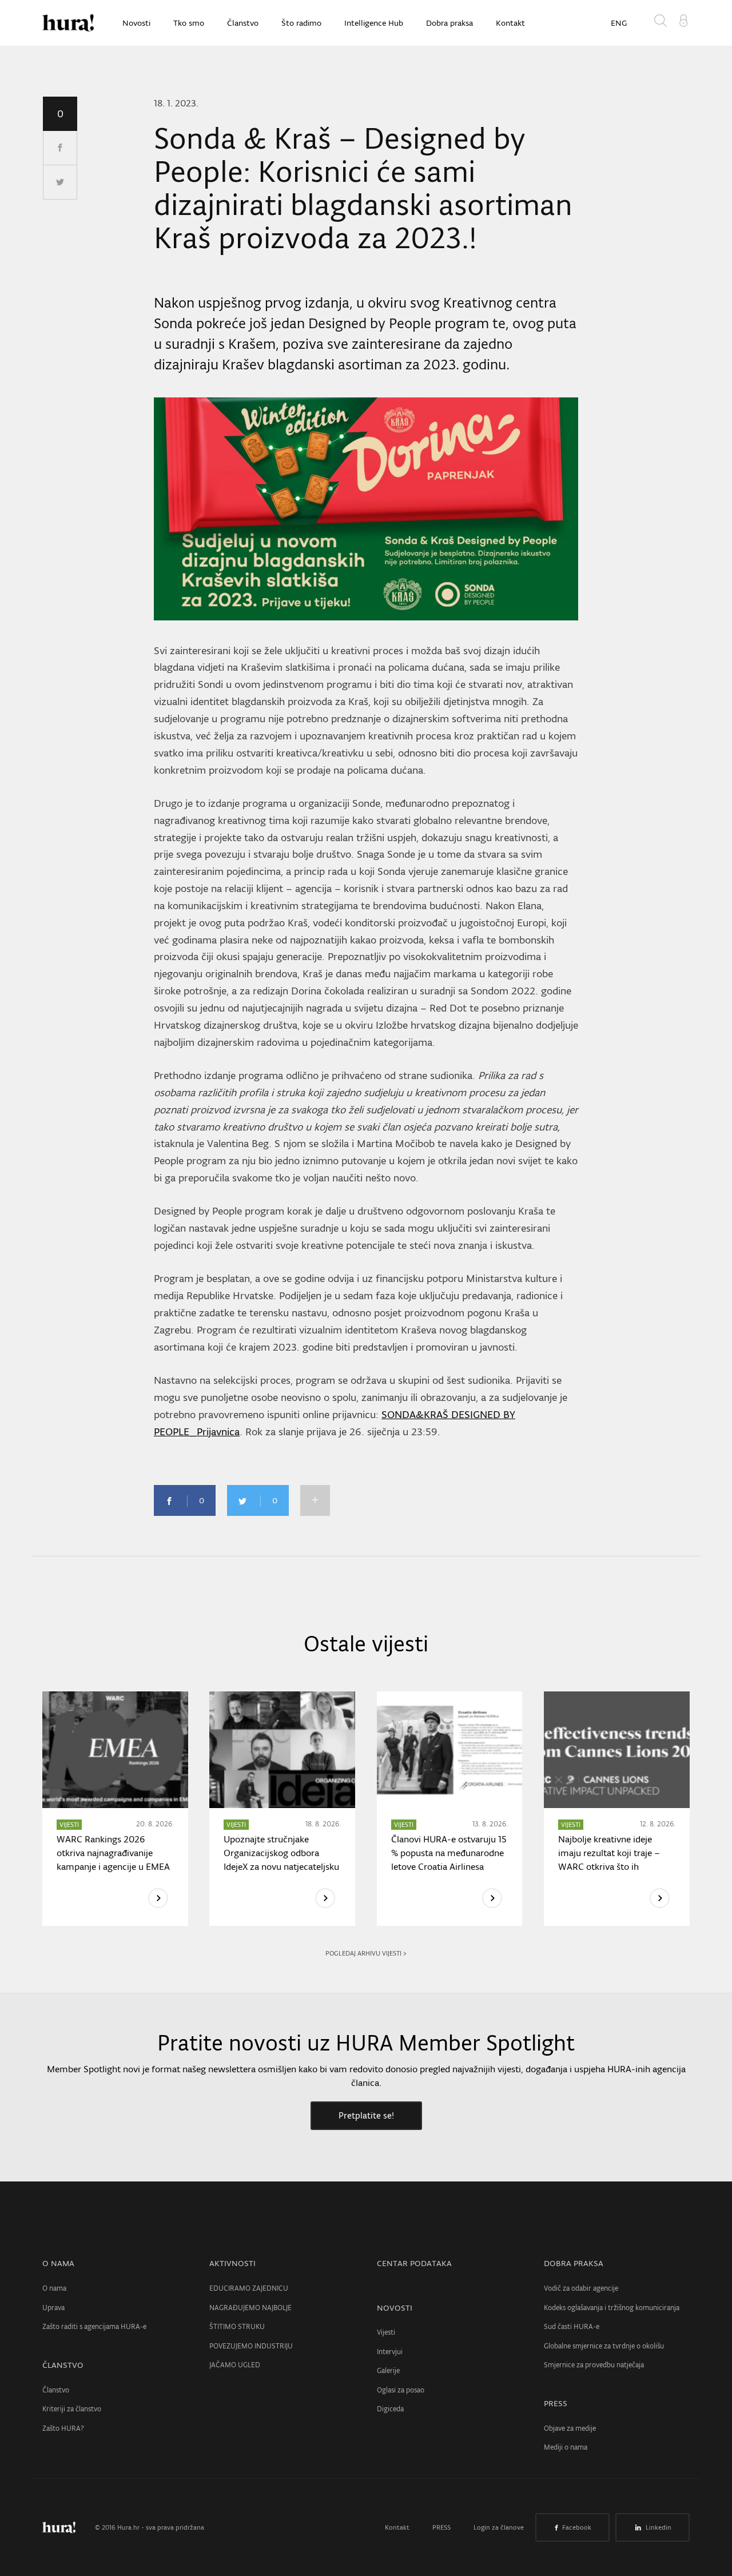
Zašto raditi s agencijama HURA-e (94, 2326)
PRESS (556, 2403)
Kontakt (510, 23)
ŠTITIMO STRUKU (237, 2326)
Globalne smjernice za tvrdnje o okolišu (604, 2346)
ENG (619, 23)
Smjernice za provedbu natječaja (594, 2365)
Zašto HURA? (63, 2428)
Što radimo (301, 23)
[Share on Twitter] (60, 182)
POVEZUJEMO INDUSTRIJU (251, 2346)
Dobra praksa (449, 23)
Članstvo (243, 23)
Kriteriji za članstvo (72, 2409)
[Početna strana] (67, 2527)
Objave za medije (570, 2428)
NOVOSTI (395, 2308)
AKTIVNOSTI (232, 2263)
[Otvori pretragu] (663, 23)
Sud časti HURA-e (572, 2326)
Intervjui (390, 2352)
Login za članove (499, 2527)
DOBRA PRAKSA (574, 2263)
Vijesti (386, 2332)
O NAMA (58, 2263)
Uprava (53, 2308)
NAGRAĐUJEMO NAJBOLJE (250, 2308)
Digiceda (390, 2409)
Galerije (388, 2370)
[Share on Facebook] (60, 148)
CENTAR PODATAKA (414, 2263)
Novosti (136, 23)
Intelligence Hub (374, 23)
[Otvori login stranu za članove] (683, 19)
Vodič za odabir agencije (581, 2288)
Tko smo (189, 23)
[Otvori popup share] (315, 1500)
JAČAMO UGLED (235, 2365)
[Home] (68, 23)
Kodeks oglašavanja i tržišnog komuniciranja (612, 2308)
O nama (54, 2288)
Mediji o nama (566, 2447)
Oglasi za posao (401, 2390)
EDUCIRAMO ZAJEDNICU (249, 2288)
